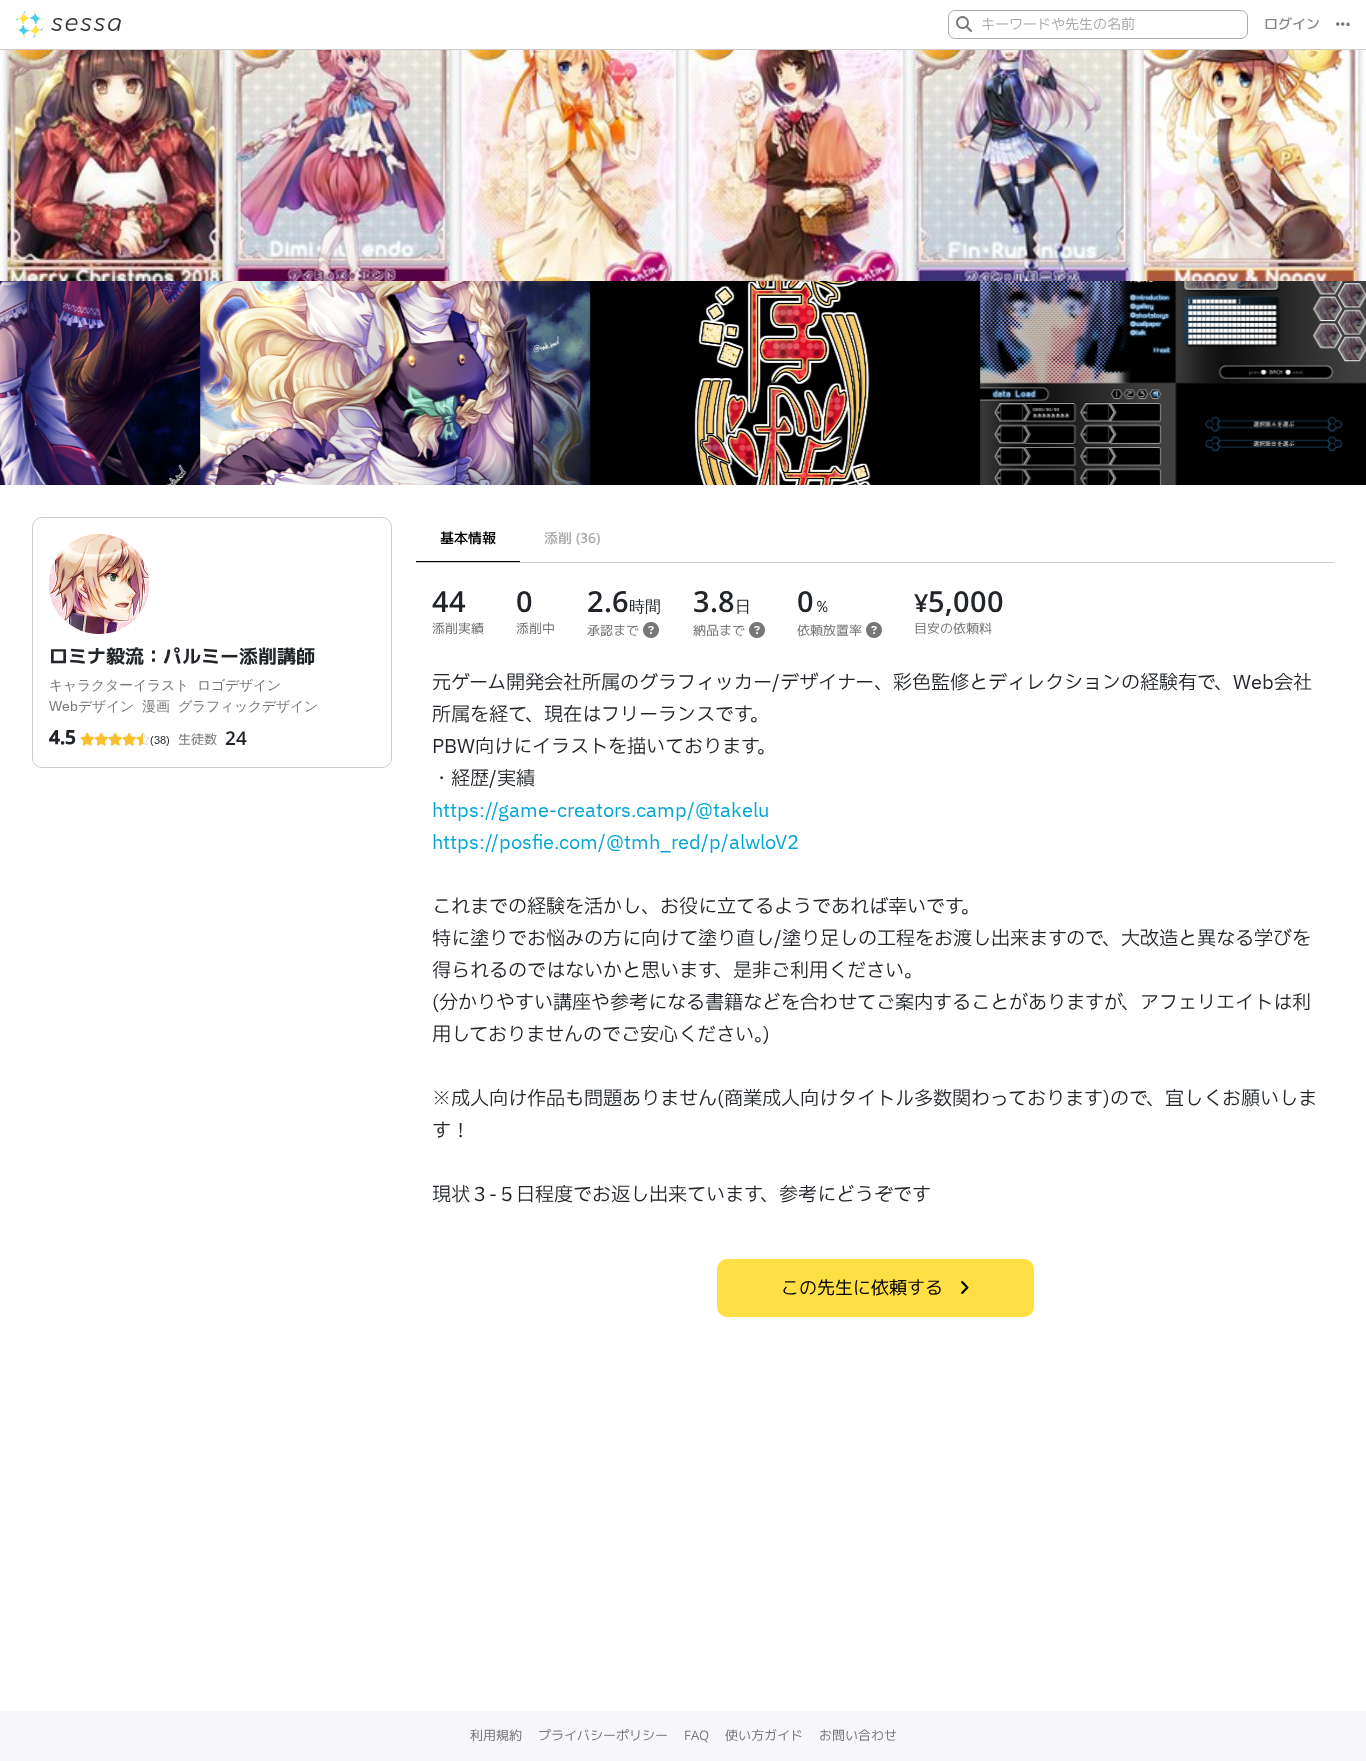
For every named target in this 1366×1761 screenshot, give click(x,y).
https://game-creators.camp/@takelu (600, 811)
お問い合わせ (858, 1735)
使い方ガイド (764, 1735)
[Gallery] (683, 391)
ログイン (1292, 24)
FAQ (696, 1735)
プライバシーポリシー (603, 1735)
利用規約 (496, 1735)
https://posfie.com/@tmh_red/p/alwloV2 (615, 843)
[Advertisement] (683, 1562)
